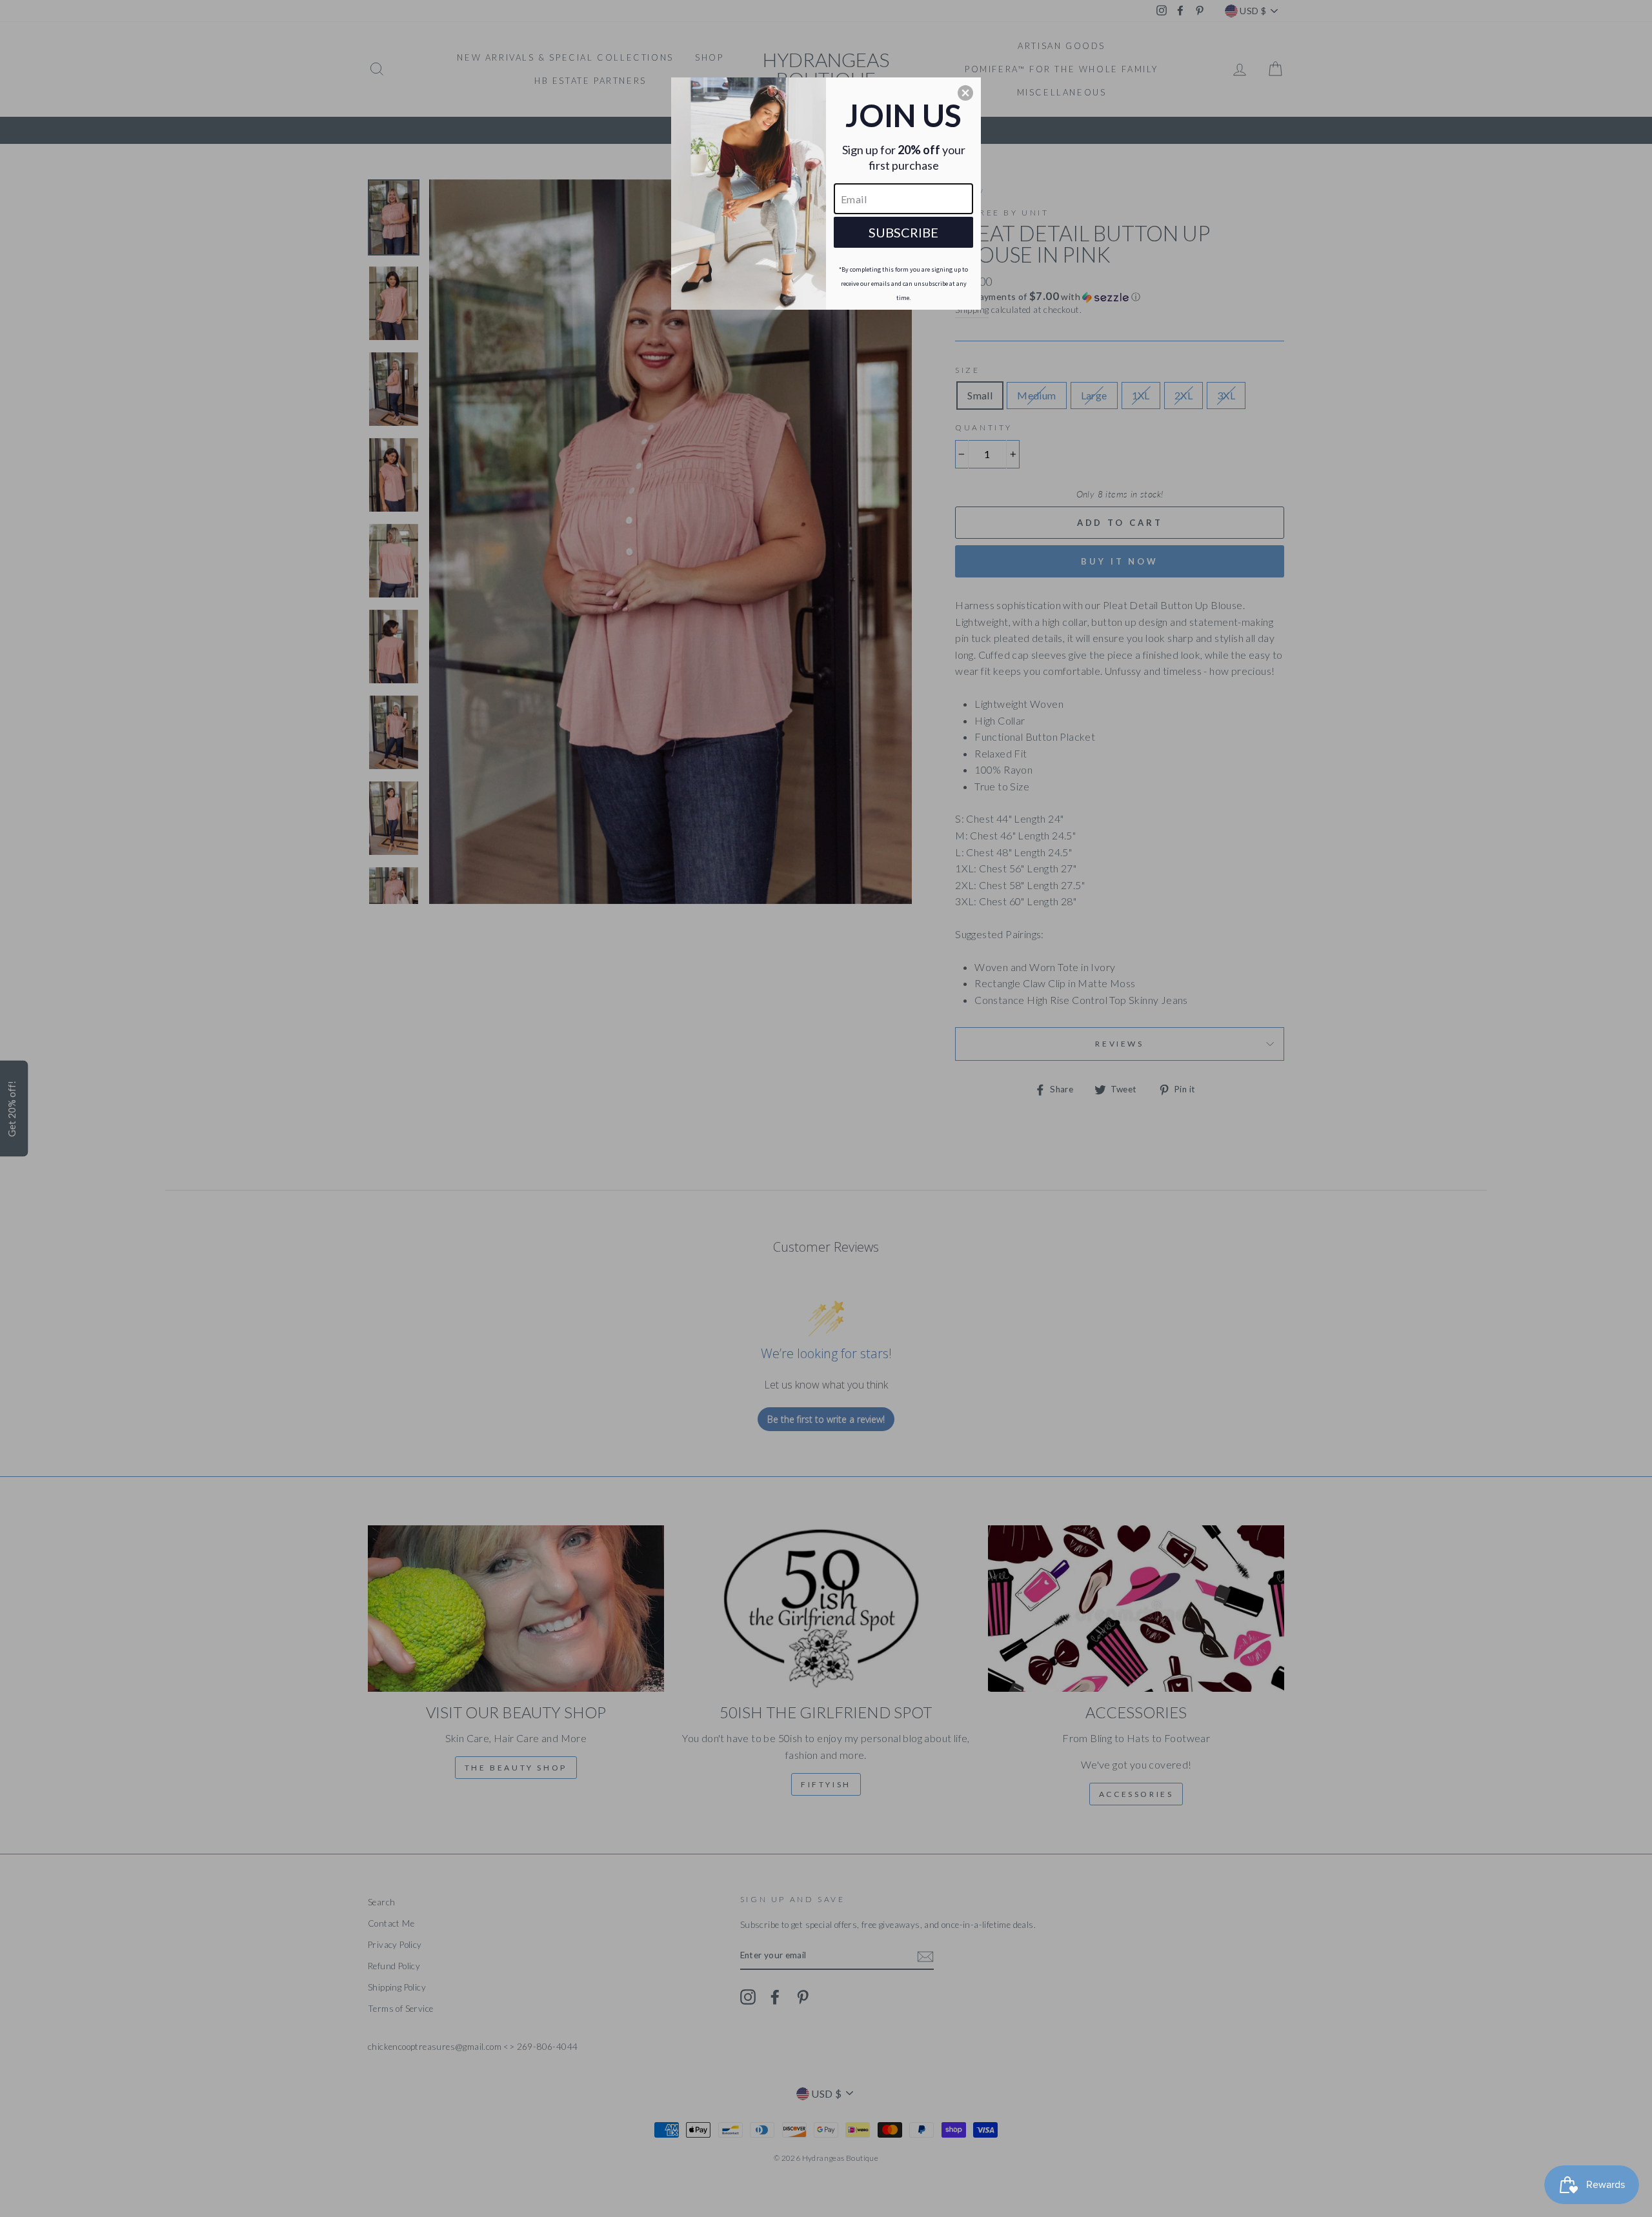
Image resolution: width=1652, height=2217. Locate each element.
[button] (965, 93)
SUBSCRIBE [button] (903, 232)
